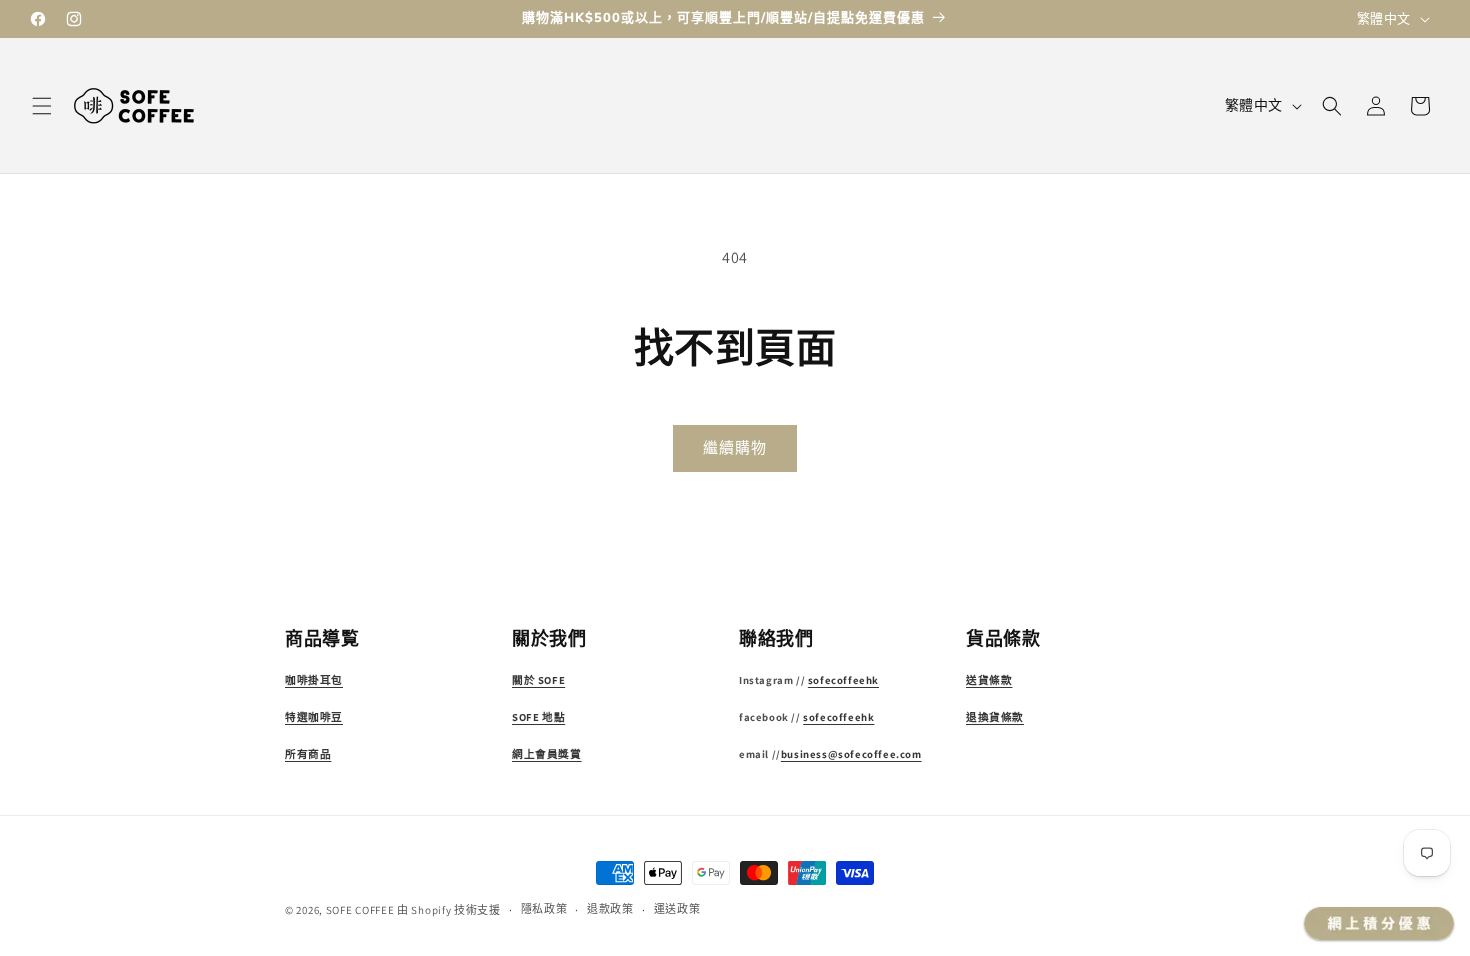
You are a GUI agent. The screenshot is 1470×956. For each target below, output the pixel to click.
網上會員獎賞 (547, 754)
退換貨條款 (995, 717)
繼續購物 (735, 447)
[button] (42, 106)
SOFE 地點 (538, 717)
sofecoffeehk (843, 680)
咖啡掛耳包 (314, 680)
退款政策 (610, 909)
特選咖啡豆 (314, 717)
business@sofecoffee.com (851, 754)
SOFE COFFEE (360, 910)
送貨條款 (989, 680)
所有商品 (308, 754)
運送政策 (677, 909)
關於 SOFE (538, 680)
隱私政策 (544, 909)
